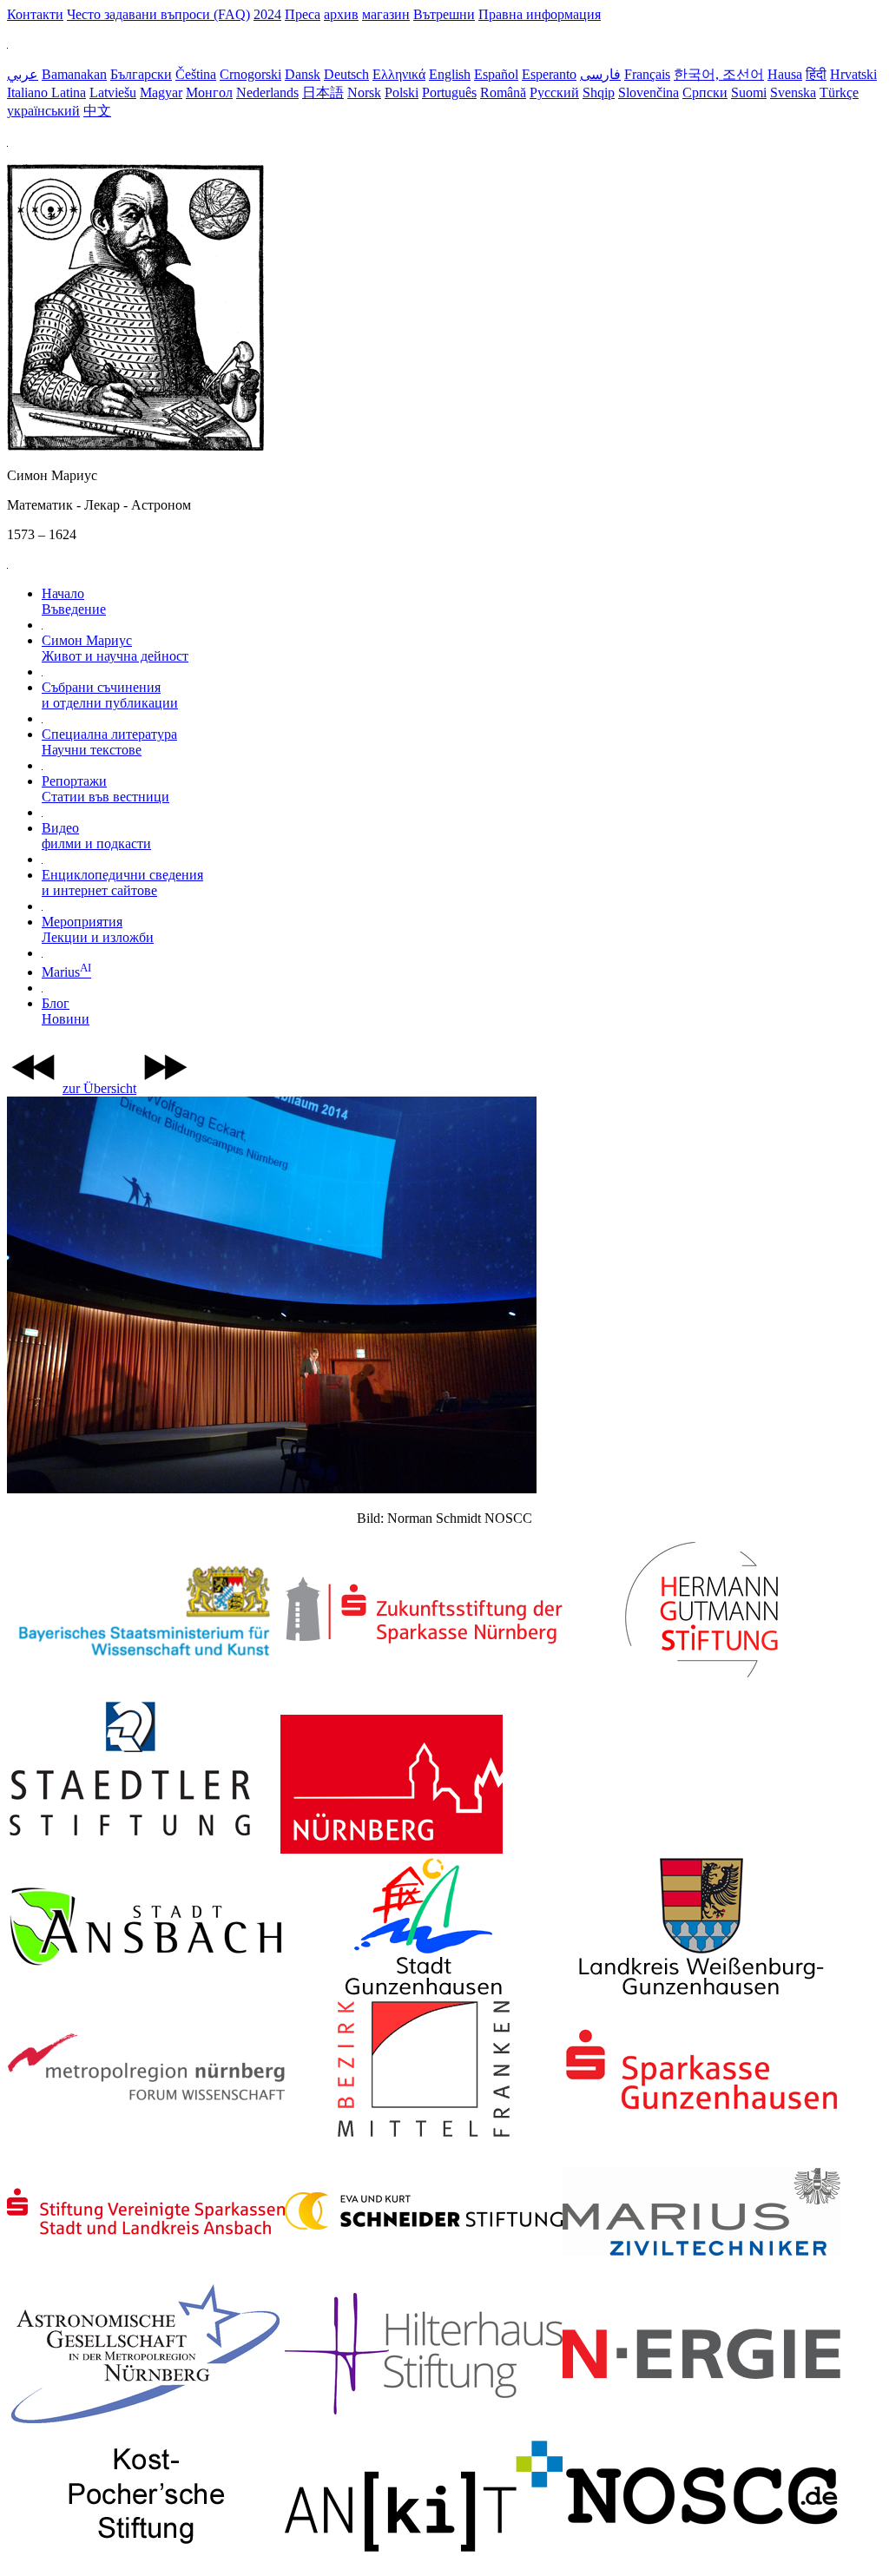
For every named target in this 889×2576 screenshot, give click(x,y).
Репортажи (105, 789)
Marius (66, 972)
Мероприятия (98, 929)
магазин (386, 14)
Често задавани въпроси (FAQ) (158, 14)
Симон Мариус (115, 648)
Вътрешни (444, 14)
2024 (267, 14)
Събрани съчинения (110, 695)
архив (341, 14)
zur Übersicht (99, 1088)
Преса (303, 14)
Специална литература (109, 742)
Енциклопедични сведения (122, 883)
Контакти (35, 14)
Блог (66, 1011)
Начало (74, 601)
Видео (96, 836)
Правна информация (540, 14)
